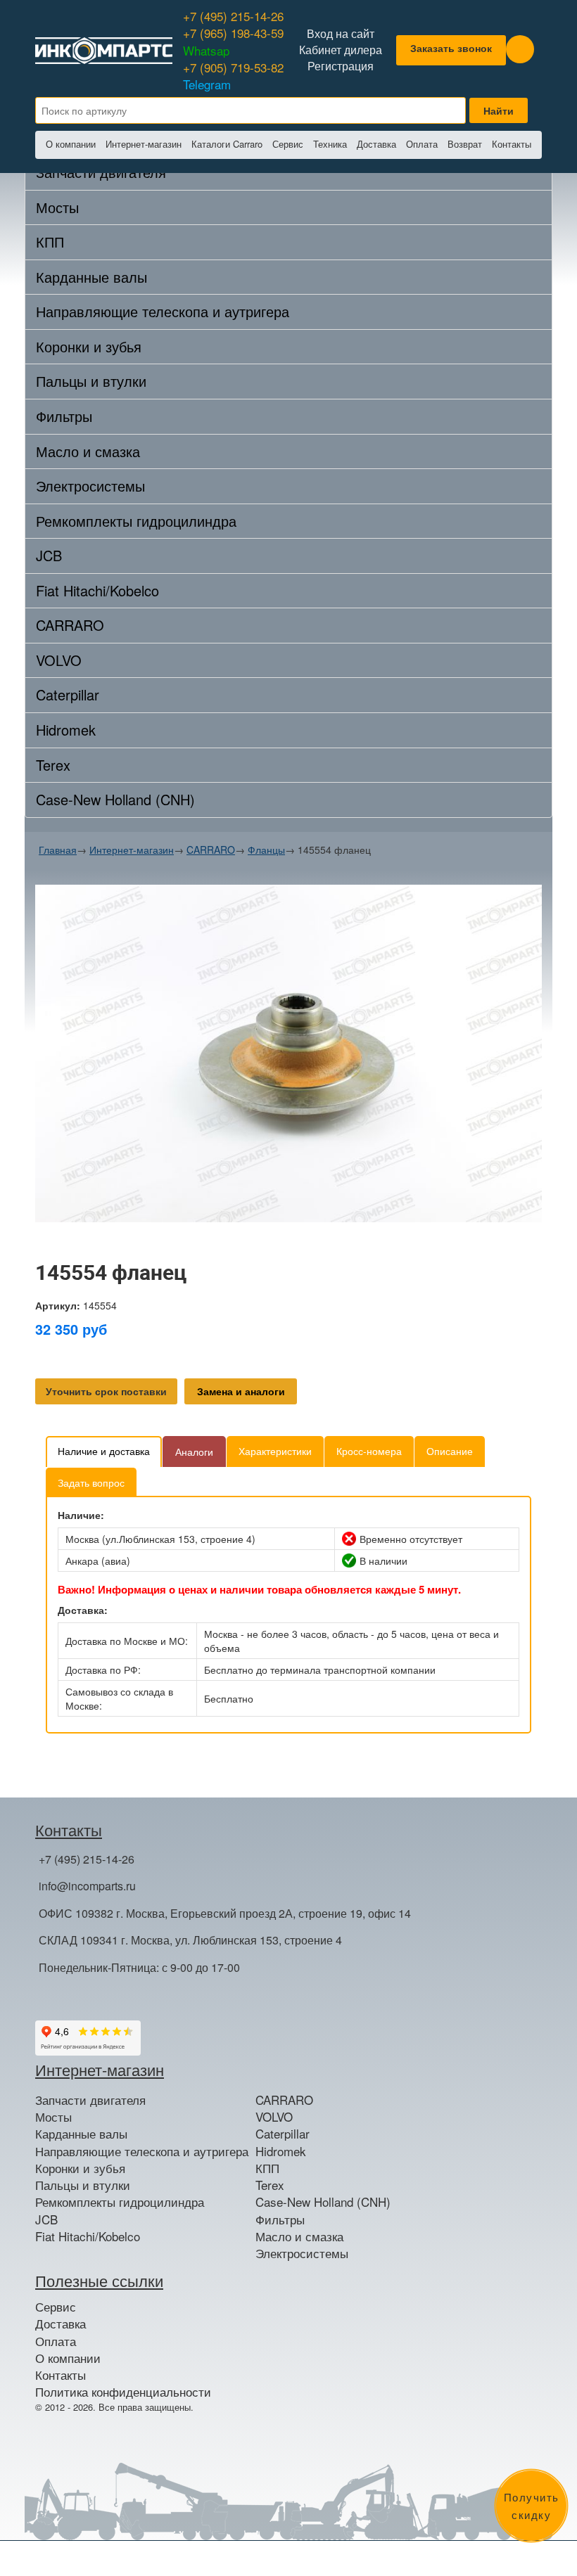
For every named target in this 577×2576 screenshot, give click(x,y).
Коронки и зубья (89, 346)
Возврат (465, 144)
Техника (330, 144)
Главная (58, 850)
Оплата (422, 144)
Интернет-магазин (144, 144)
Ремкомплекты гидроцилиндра (136, 521)
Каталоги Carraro (227, 144)
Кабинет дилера (341, 50)
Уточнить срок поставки (106, 1391)
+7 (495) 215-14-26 (233, 16)
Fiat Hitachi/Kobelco (97, 590)
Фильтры (64, 416)
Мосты (57, 207)
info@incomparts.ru (87, 1886)
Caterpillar (68, 694)
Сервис (288, 144)
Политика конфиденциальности (123, 2392)
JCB (49, 555)
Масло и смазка (88, 451)
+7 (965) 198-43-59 (233, 41)
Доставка (376, 144)
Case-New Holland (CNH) (115, 799)
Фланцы (266, 850)
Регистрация (341, 66)
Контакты (512, 144)
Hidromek (66, 730)
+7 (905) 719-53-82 (233, 76)
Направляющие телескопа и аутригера (163, 311)
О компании (71, 144)
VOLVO (59, 660)
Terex (53, 765)
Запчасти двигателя (90, 2100)
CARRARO (70, 625)
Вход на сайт (341, 34)
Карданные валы (91, 277)
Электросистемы (90, 486)
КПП (50, 242)
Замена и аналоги (241, 1391)
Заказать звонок (451, 48)
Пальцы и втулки (91, 381)
